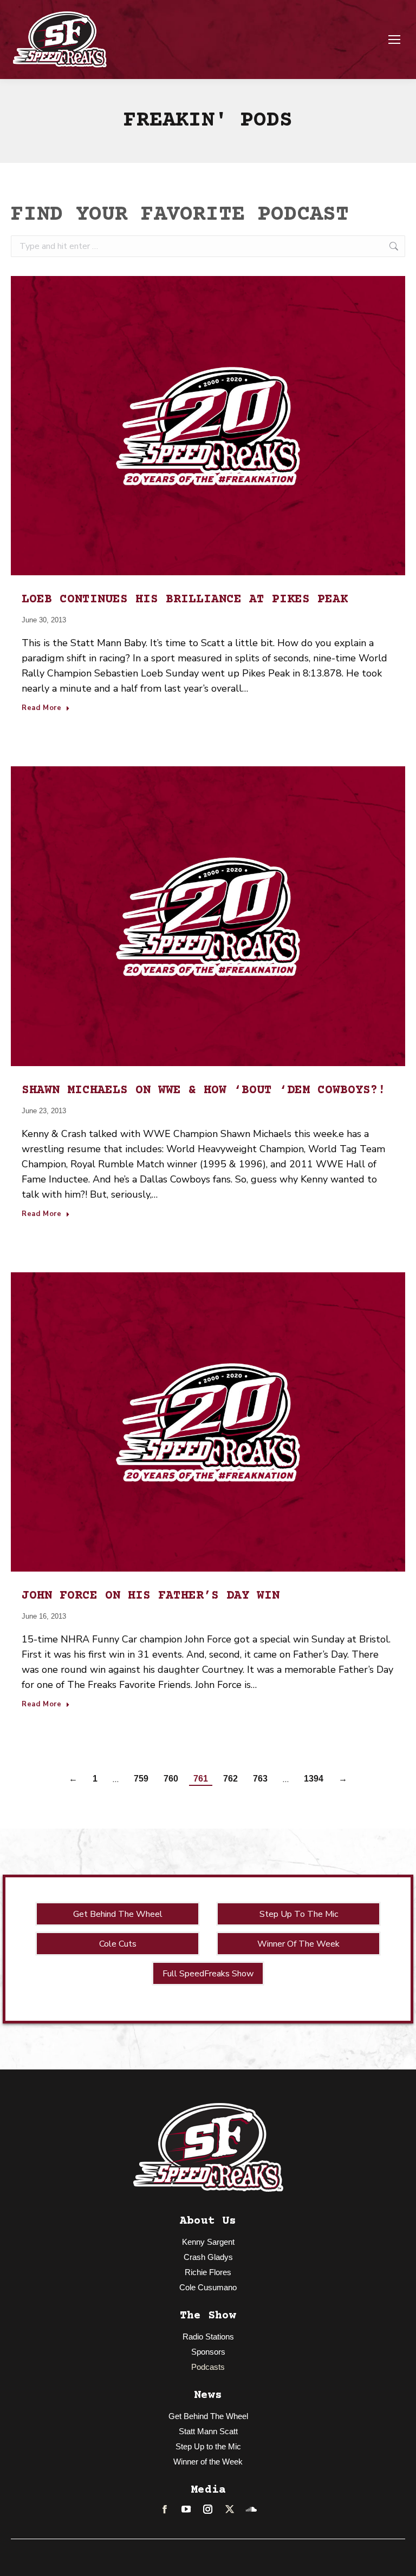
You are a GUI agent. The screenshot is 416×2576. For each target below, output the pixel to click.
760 (171, 1779)
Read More (42, 708)
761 (201, 1779)
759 (141, 1779)
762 (230, 1779)
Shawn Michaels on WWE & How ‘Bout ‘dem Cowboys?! (204, 1090)
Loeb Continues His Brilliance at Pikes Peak (185, 600)
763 (260, 1779)
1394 (314, 1779)
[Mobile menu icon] (394, 40)
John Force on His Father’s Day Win (151, 1596)
